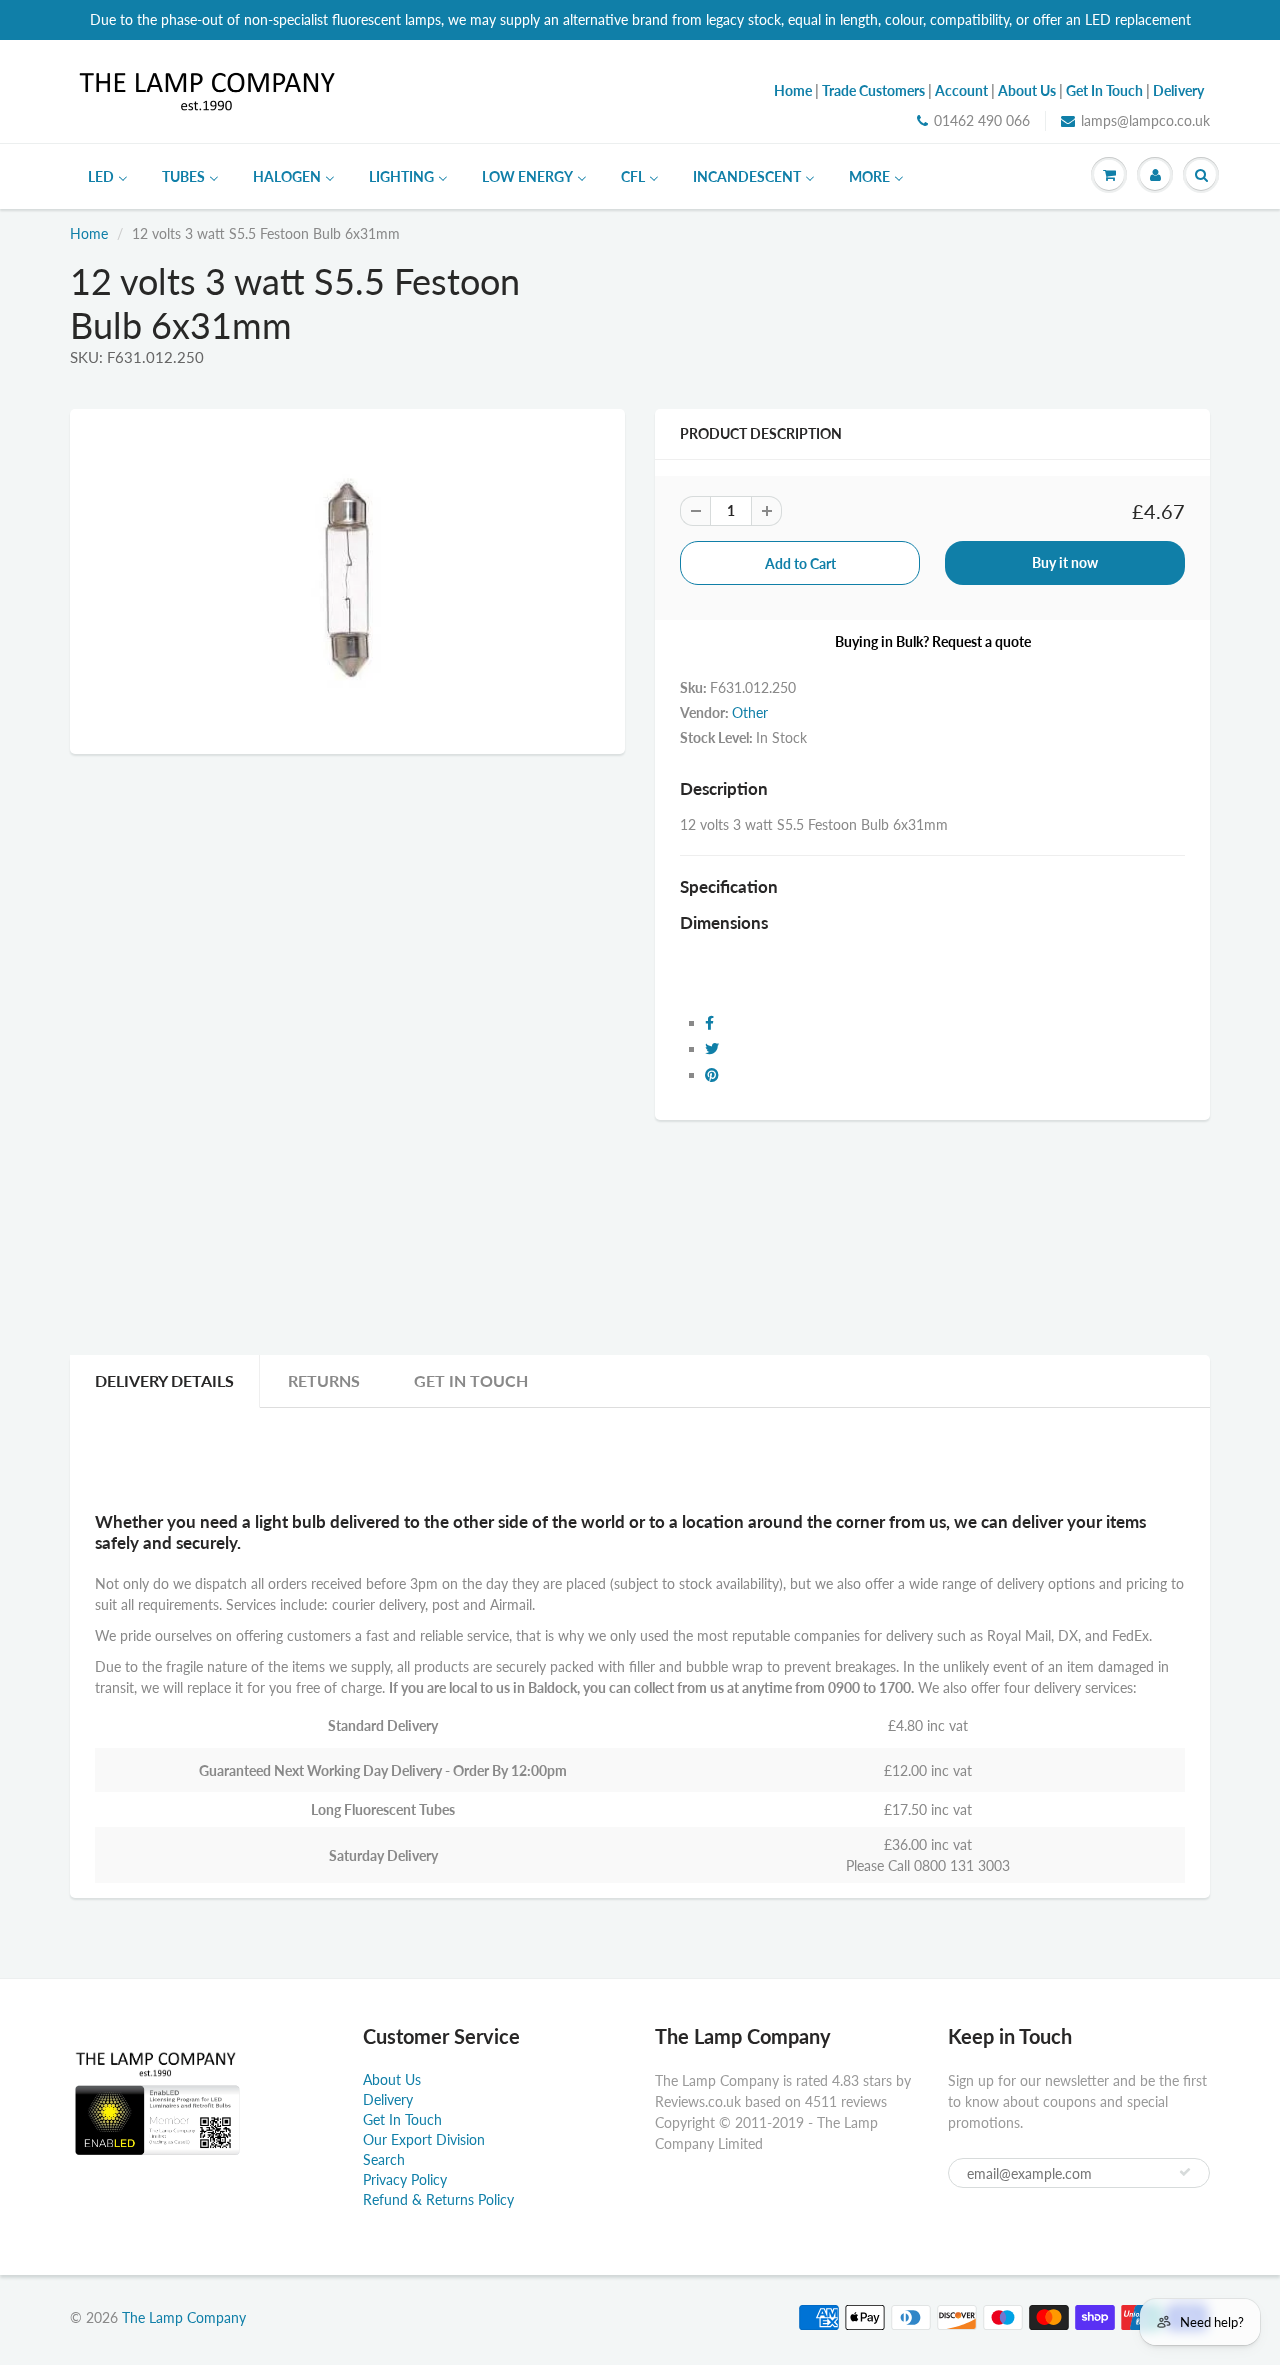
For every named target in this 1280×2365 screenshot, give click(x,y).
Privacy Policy (405, 2179)
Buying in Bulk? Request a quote (933, 641)
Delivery (388, 2099)
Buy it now (1065, 562)
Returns (324, 1380)
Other (750, 712)
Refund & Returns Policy (438, 2199)
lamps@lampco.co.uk (1145, 120)
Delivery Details (164, 1380)
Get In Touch (471, 1380)
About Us (392, 2079)
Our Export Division (424, 2139)
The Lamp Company (184, 2317)
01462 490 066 (982, 120)
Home (89, 233)
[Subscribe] (1185, 2172)
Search (384, 2159)
